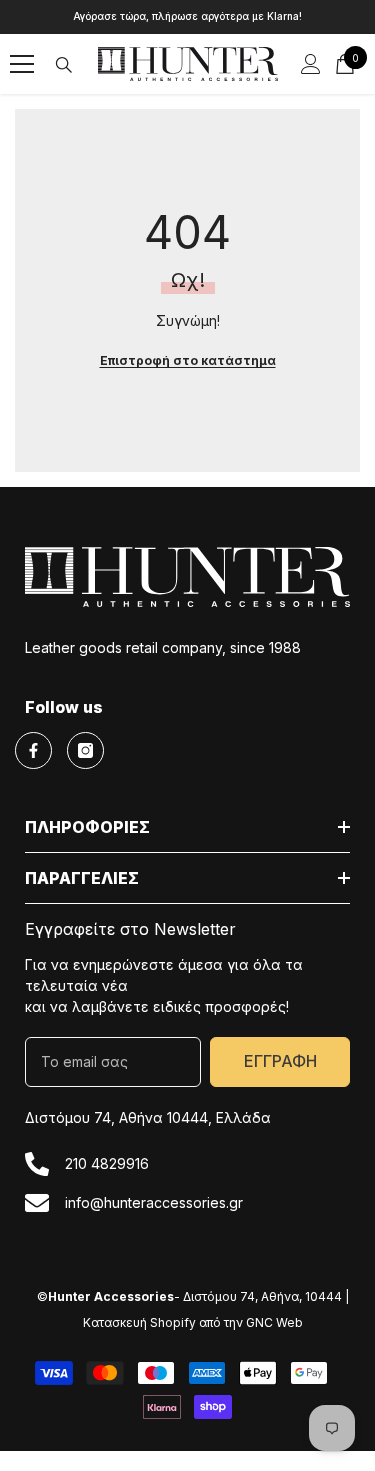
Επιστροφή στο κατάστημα (188, 360)
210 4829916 (107, 1163)
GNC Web (274, 1322)
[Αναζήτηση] (64, 65)
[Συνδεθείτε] (311, 64)
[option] (187, 17)
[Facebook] (33, 750)
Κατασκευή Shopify (139, 1322)
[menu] (22, 64)
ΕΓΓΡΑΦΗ (280, 1061)
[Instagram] (85, 750)
